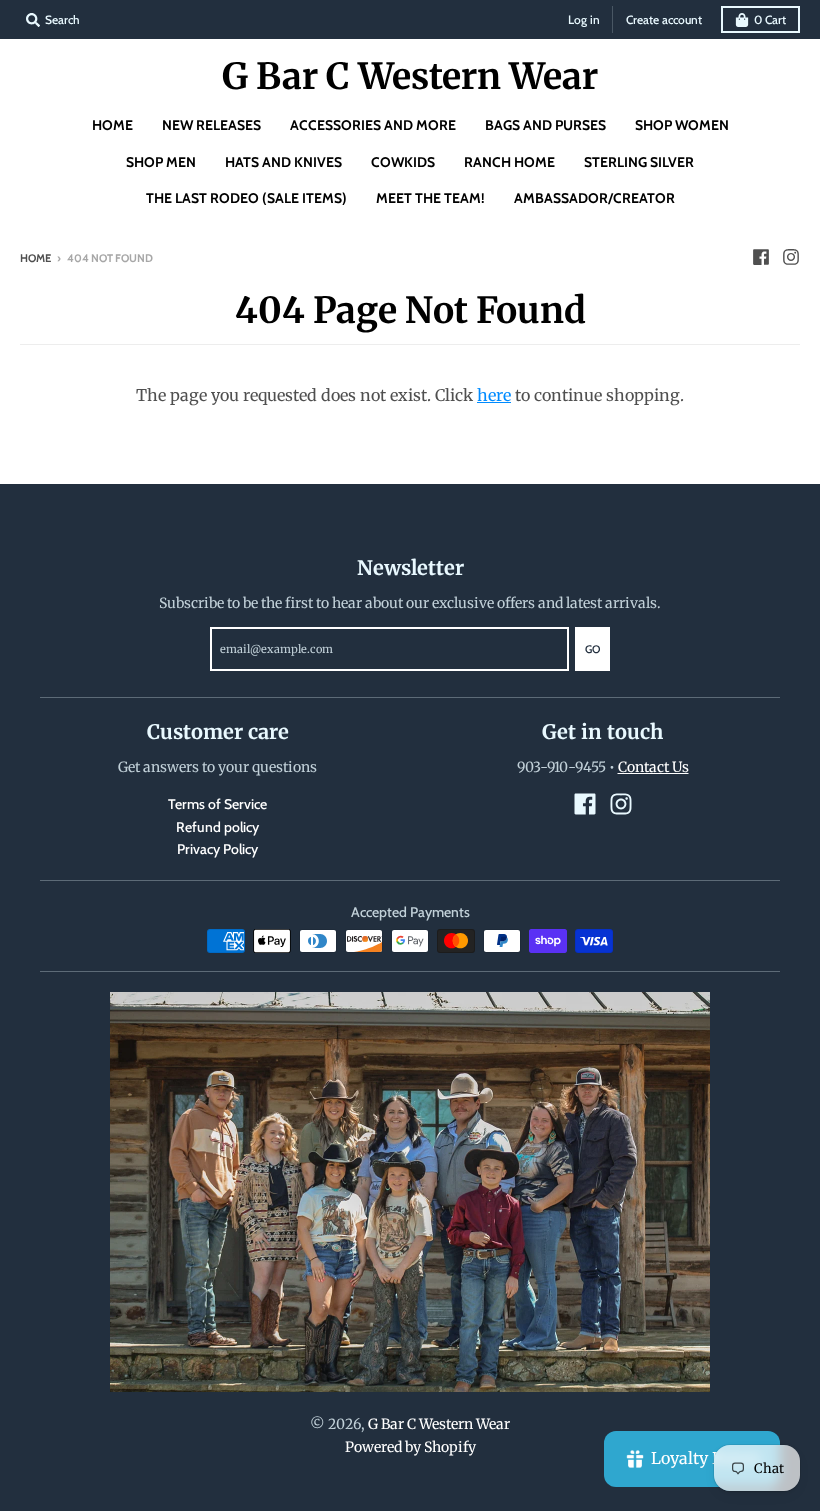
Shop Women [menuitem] (682, 125)
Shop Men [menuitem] (161, 162)
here (494, 395)
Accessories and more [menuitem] (373, 125)
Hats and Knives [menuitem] (283, 162)
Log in (584, 19)
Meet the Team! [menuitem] (430, 198)
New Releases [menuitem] (211, 125)
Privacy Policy (217, 849)
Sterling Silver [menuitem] (639, 162)
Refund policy (217, 827)
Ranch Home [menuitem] (509, 162)
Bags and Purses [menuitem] (545, 125)
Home (35, 258)
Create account (664, 19)
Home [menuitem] (112, 125)
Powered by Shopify (410, 1447)
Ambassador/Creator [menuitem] (594, 198)
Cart (770, 19)
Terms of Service (217, 804)
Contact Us (653, 767)
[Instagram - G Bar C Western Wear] (791, 257)
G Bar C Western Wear (410, 77)
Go (592, 649)
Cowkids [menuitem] (403, 162)
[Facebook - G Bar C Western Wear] (761, 257)
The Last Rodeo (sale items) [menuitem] (246, 198)
